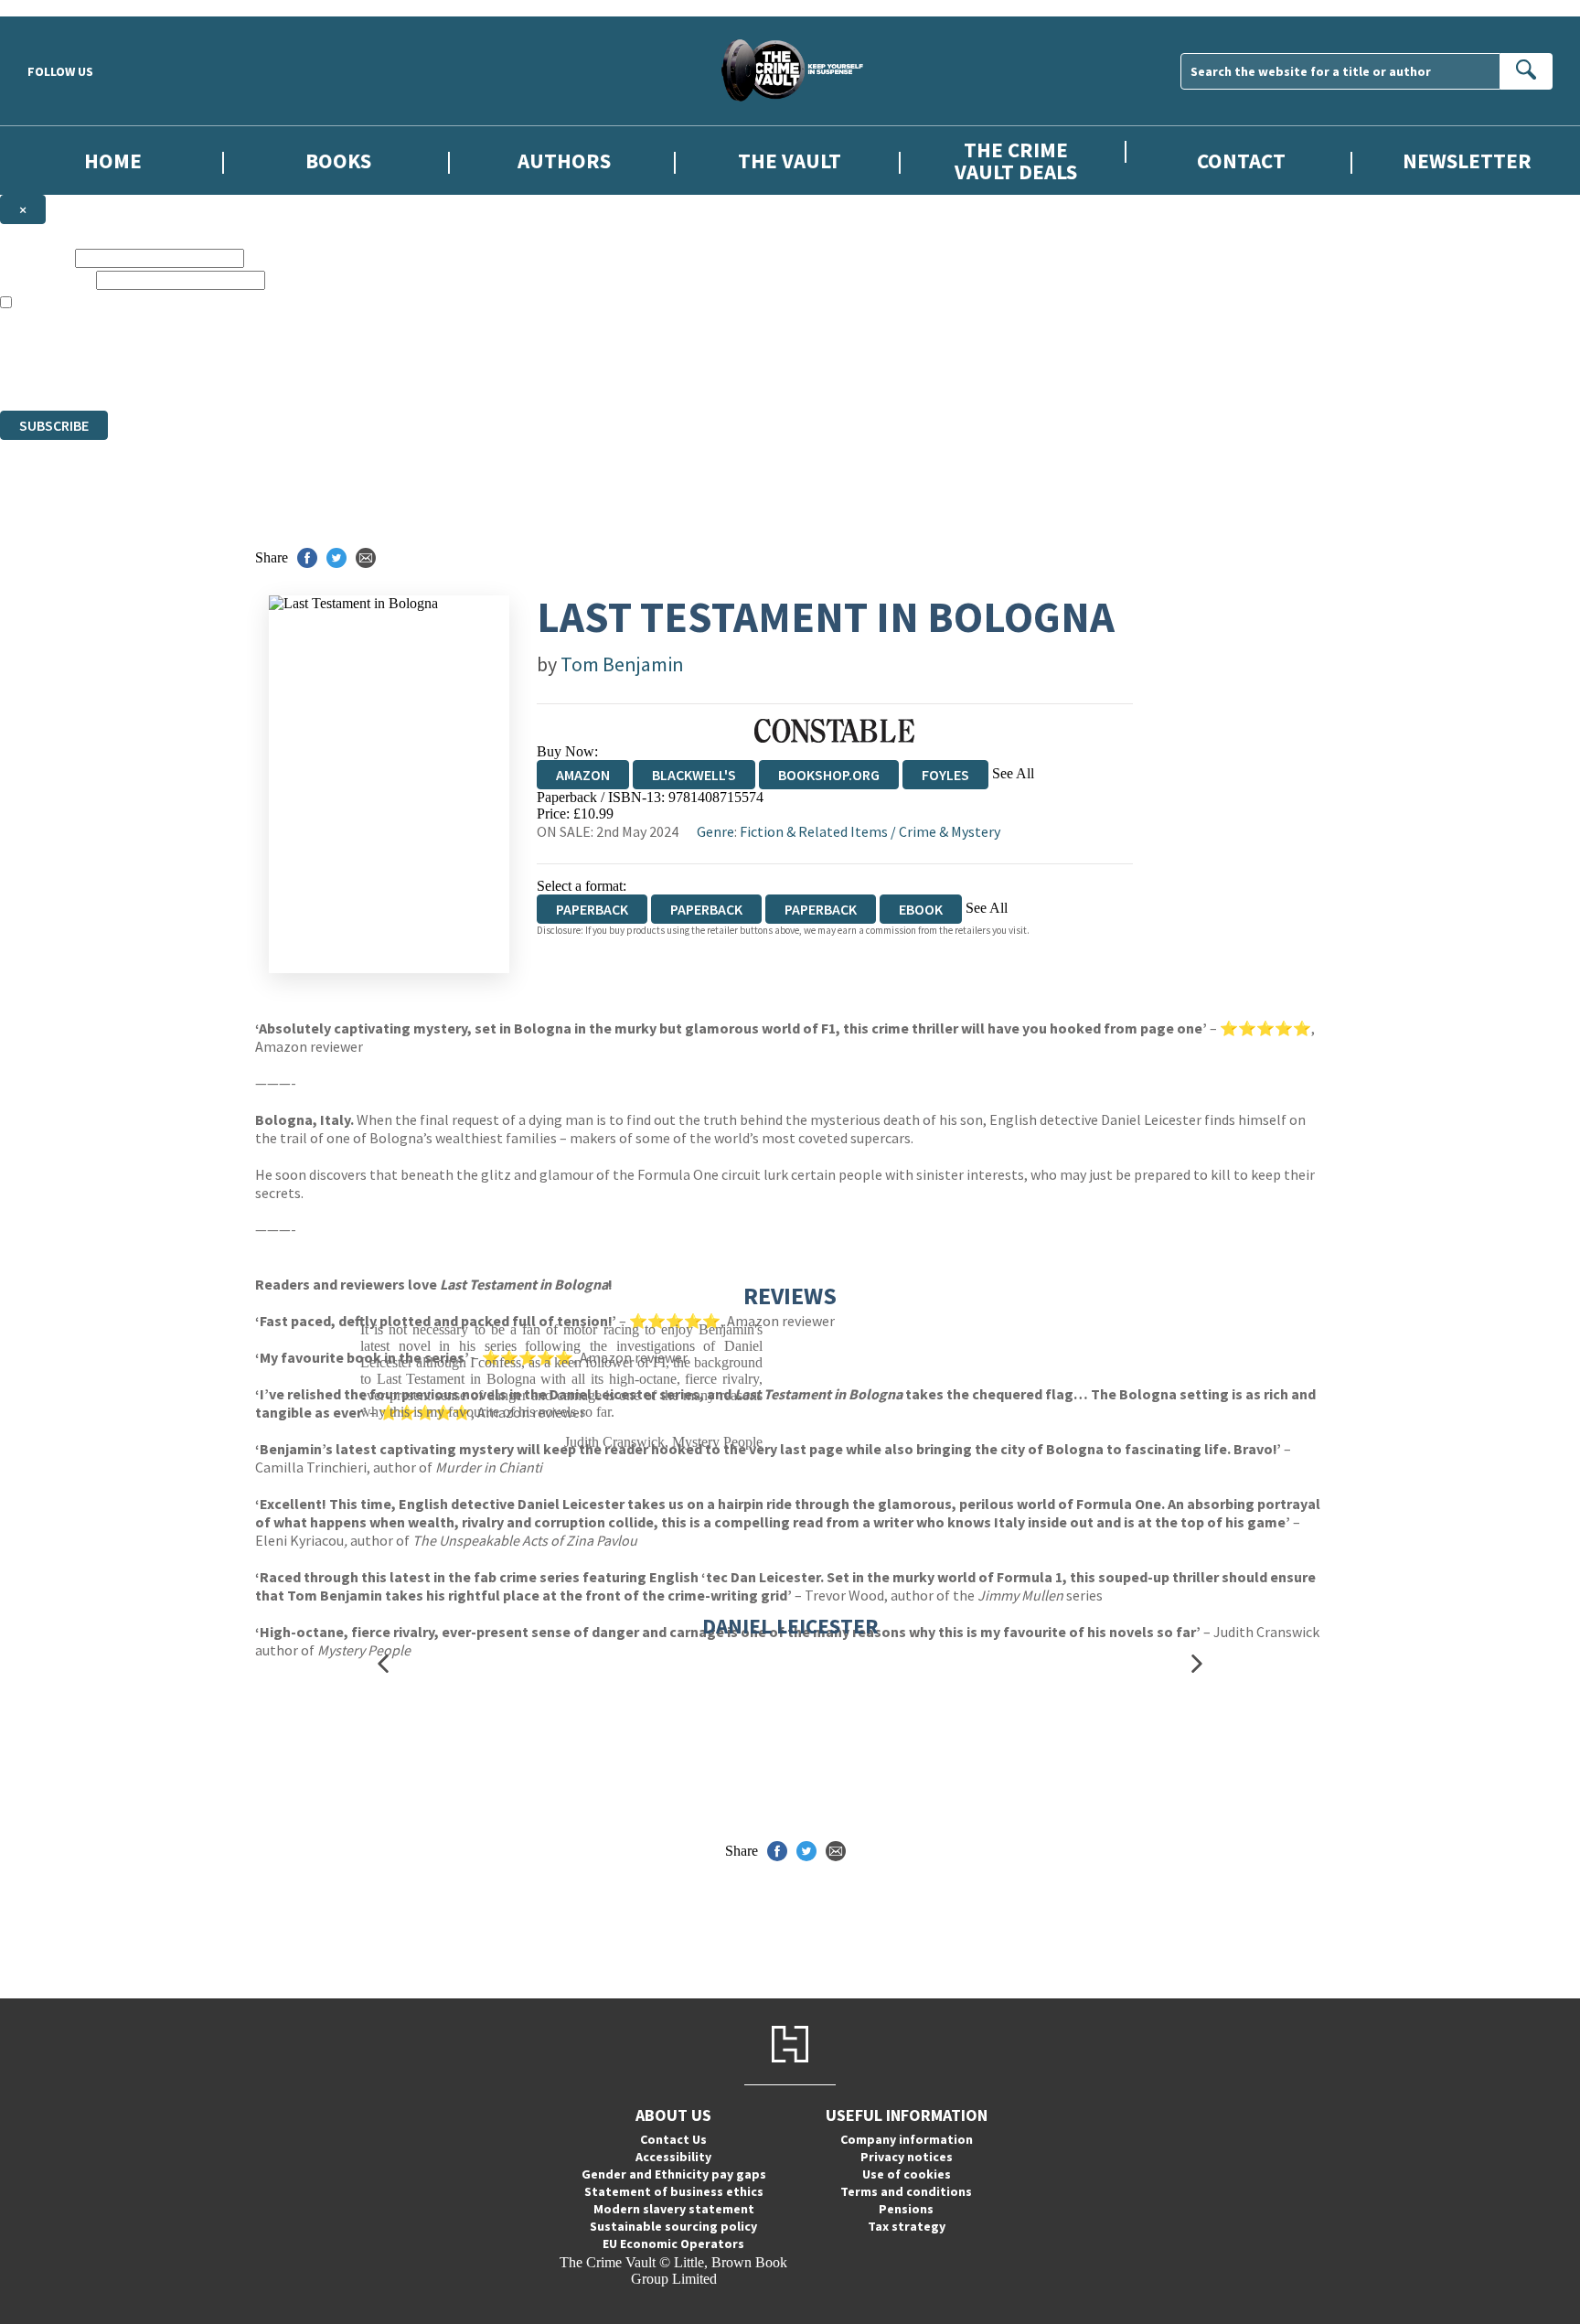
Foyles (945, 775)
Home (113, 161)
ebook (921, 909)
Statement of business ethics (674, 2191)
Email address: (46, 279)
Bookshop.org (829, 775)
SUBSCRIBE (54, 425)
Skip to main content (59, 8)
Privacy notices (907, 2157)
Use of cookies (907, 2174)
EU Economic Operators (673, 2244)
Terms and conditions (906, 2191)
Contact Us (673, 2139)
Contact (1241, 161)
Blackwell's (694, 775)
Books (338, 161)
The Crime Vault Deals (1016, 160)
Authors (564, 161)
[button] (383, 1664)
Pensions (906, 2209)
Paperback (706, 909)
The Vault (790, 161)
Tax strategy (907, 2226)
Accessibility (673, 2157)
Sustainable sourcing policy (673, 2226)
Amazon (583, 775)
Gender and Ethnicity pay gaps (674, 2174)
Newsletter (1467, 161)
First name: (36, 257)
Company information (907, 2139)
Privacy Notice (360, 369)
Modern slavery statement (674, 2209)
